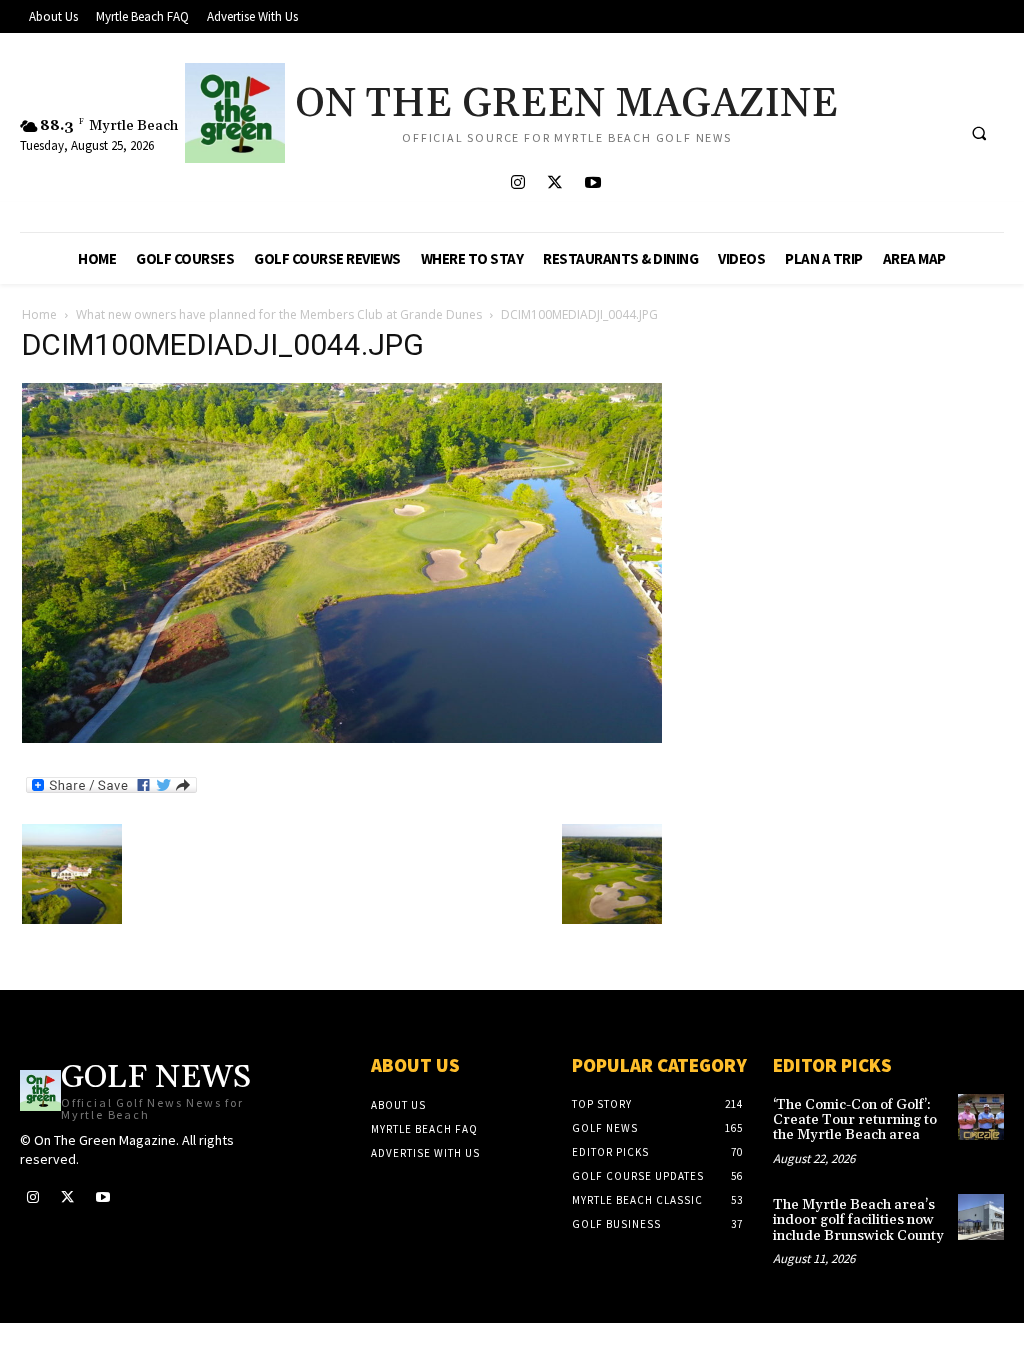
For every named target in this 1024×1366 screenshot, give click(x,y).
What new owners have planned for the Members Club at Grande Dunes (279, 314)
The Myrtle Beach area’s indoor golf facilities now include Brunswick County (858, 1220)
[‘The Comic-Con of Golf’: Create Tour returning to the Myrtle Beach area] (981, 1117)
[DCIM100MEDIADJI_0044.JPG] (342, 737)
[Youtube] (592, 183)
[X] (555, 183)
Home (39, 314)
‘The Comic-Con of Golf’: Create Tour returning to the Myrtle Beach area (855, 1120)
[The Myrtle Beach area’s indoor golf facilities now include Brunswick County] (981, 1217)
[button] (979, 133)
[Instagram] (518, 183)
